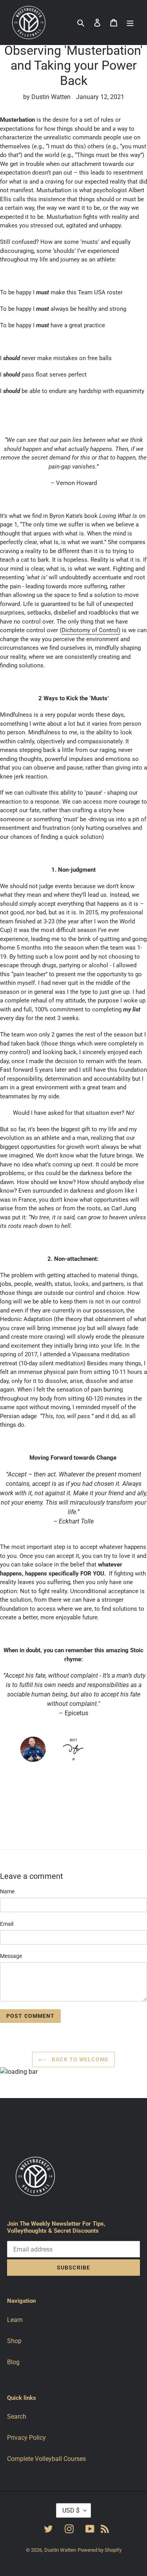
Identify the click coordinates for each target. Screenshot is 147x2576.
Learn (15, 2320)
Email (7, 1924)
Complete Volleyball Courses (46, 2459)
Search (17, 2416)
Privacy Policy (26, 2438)
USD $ (71, 2510)
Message (11, 1956)
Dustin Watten (60, 2550)
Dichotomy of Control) (91, 630)
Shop (14, 2341)
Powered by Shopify (100, 2550)
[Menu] (130, 23)
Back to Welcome (79, 2059)
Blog (13, 2362)
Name (7, 1891)
